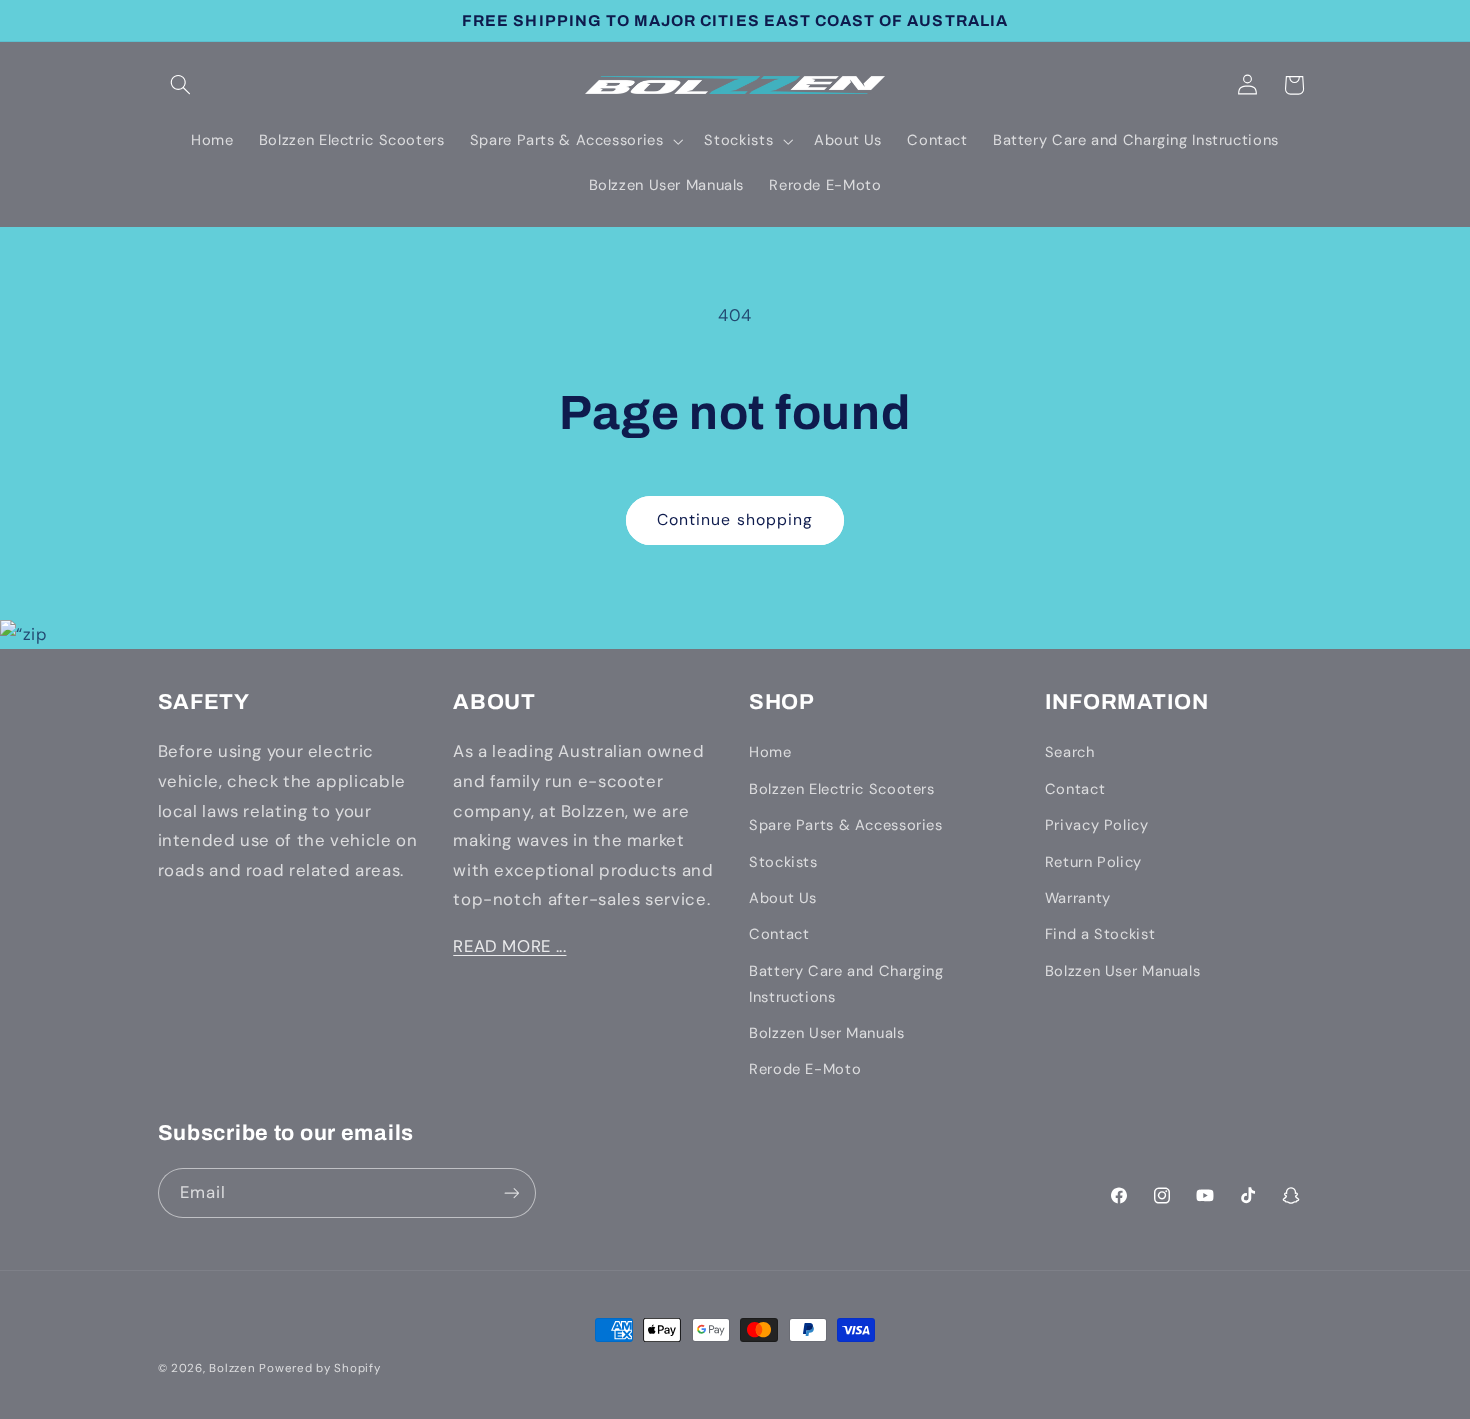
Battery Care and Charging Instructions (846, 984)
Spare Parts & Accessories (846, 825)
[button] (181, 85)
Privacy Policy (1097, 825)
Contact (779, 934)
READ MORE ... (509, 946)
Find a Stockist (1100, 934)
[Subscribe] (511, 1192)
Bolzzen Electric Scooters (842, 789)
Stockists (783, 862)
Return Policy (1093, 862)
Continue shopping (735, 519)
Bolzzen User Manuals (827, 1033)
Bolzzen (232, 1368)
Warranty (1078, 898)
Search (1070, 752)
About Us (783, 898)
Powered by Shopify (319, 1368)
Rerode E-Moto (805, 1069)
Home (770, 752)
